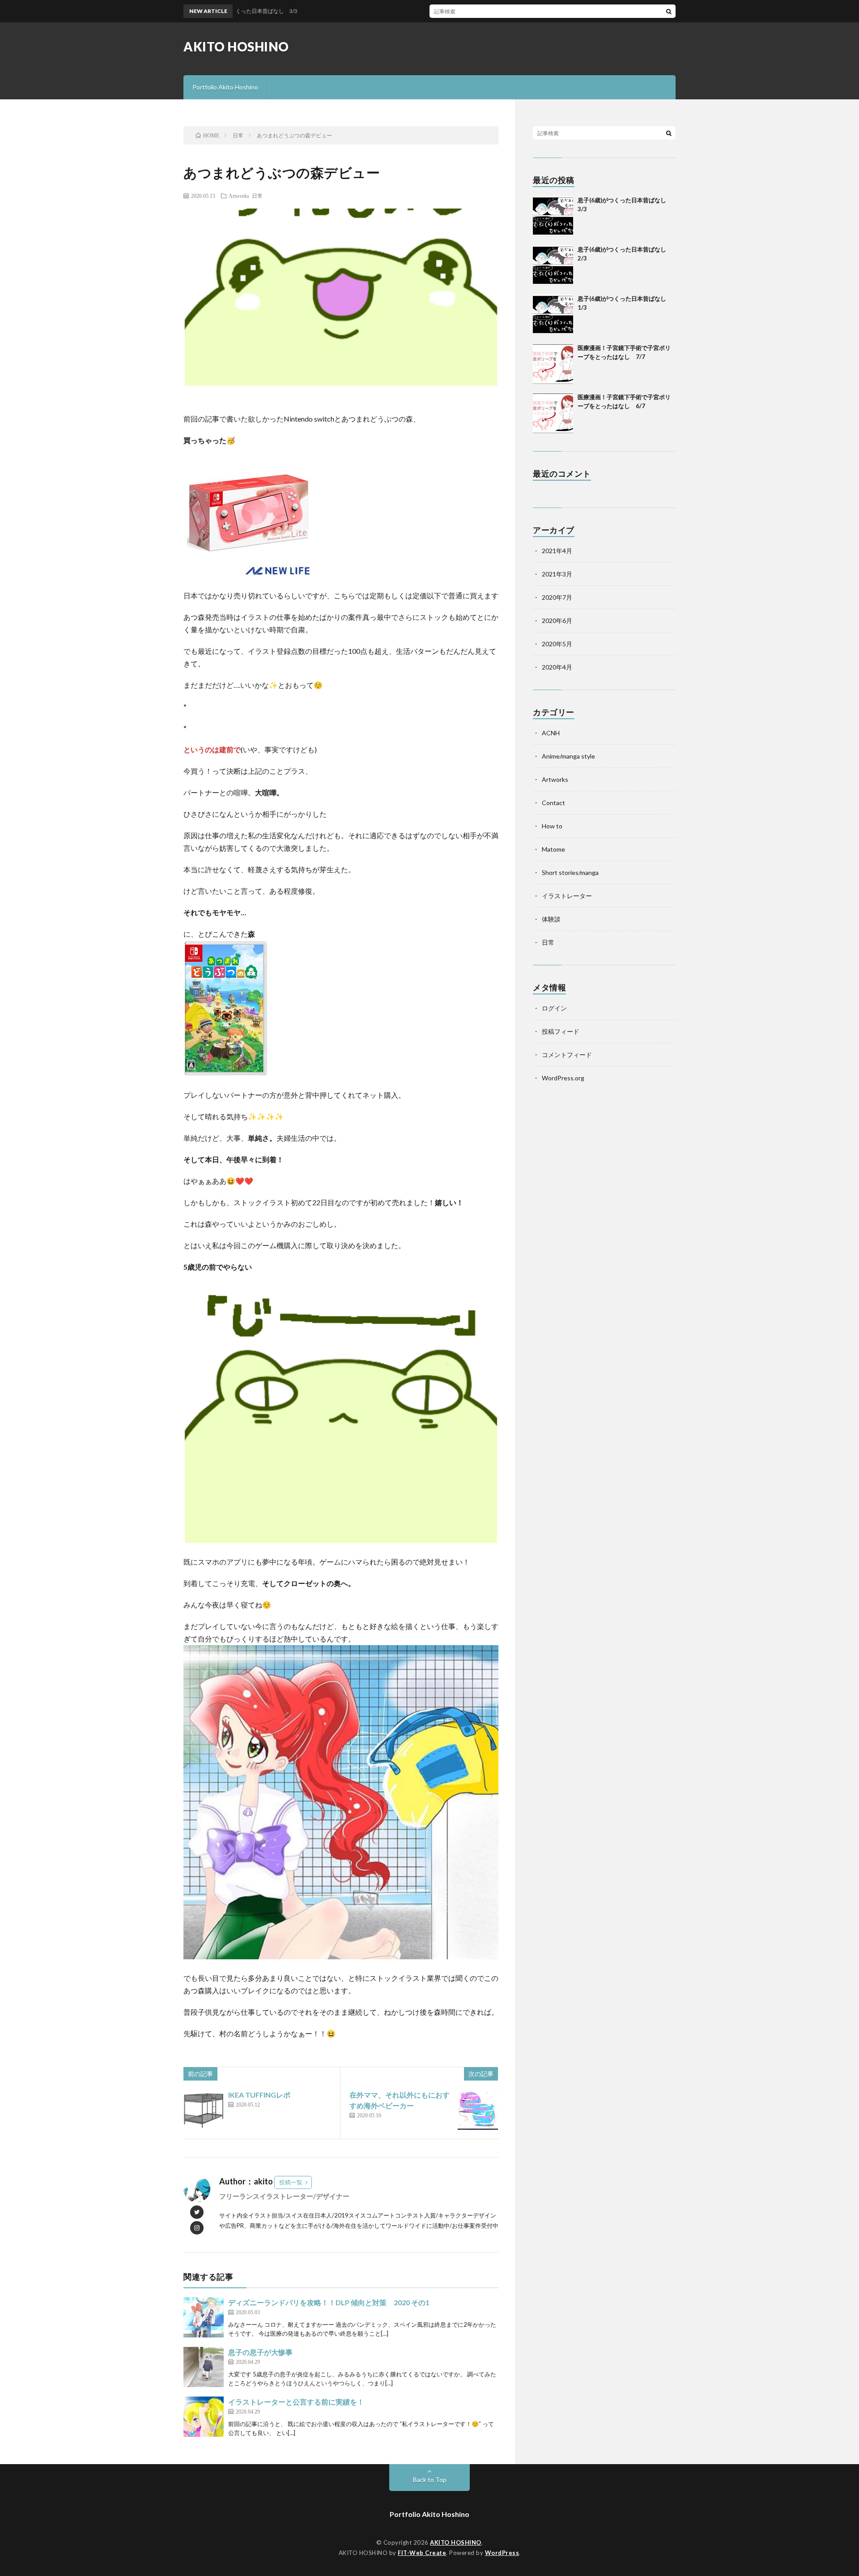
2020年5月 (557, 644)
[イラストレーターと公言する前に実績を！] (204, 2417)
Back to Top (430, 2480)
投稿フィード (561, 1031)
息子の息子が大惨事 (260, 2352)
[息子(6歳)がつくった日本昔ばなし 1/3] (553, 315)
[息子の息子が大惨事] (204, 2367)
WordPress (502, 2553)
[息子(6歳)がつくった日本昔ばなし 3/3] (553, 216)
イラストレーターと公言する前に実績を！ (296, 2402)
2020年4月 (557, 667)
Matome (553, 849)
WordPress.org (563, 1078)
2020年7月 (557, 597)
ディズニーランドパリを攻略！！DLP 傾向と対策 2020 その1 (329, 2302)
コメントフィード (567, 1055)
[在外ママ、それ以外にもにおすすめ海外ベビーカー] (478, 2110)
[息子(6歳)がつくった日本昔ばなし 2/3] (553, 265)
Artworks (239, 196)
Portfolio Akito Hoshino (225, 87)
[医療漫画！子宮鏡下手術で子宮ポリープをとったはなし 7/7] (553, 364)
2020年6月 (557, 621)
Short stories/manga (570, 872)
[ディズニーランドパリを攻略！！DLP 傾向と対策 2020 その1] (204, 2317)
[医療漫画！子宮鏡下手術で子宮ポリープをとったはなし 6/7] (553, 413)
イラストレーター (567, 896)
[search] (669, 11)
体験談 (551, 919)
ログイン (554, 1008)
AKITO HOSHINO (236, 47)
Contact (553, 803)
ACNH (551, 733)
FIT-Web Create (422, 2553)
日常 (257, 196)
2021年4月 (557, 551)
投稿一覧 (291, 2182)
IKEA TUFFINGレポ (259, 2095)
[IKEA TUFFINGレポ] (204, 2110)
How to (552, 826)
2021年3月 (557, 574)
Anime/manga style (568, 756)
